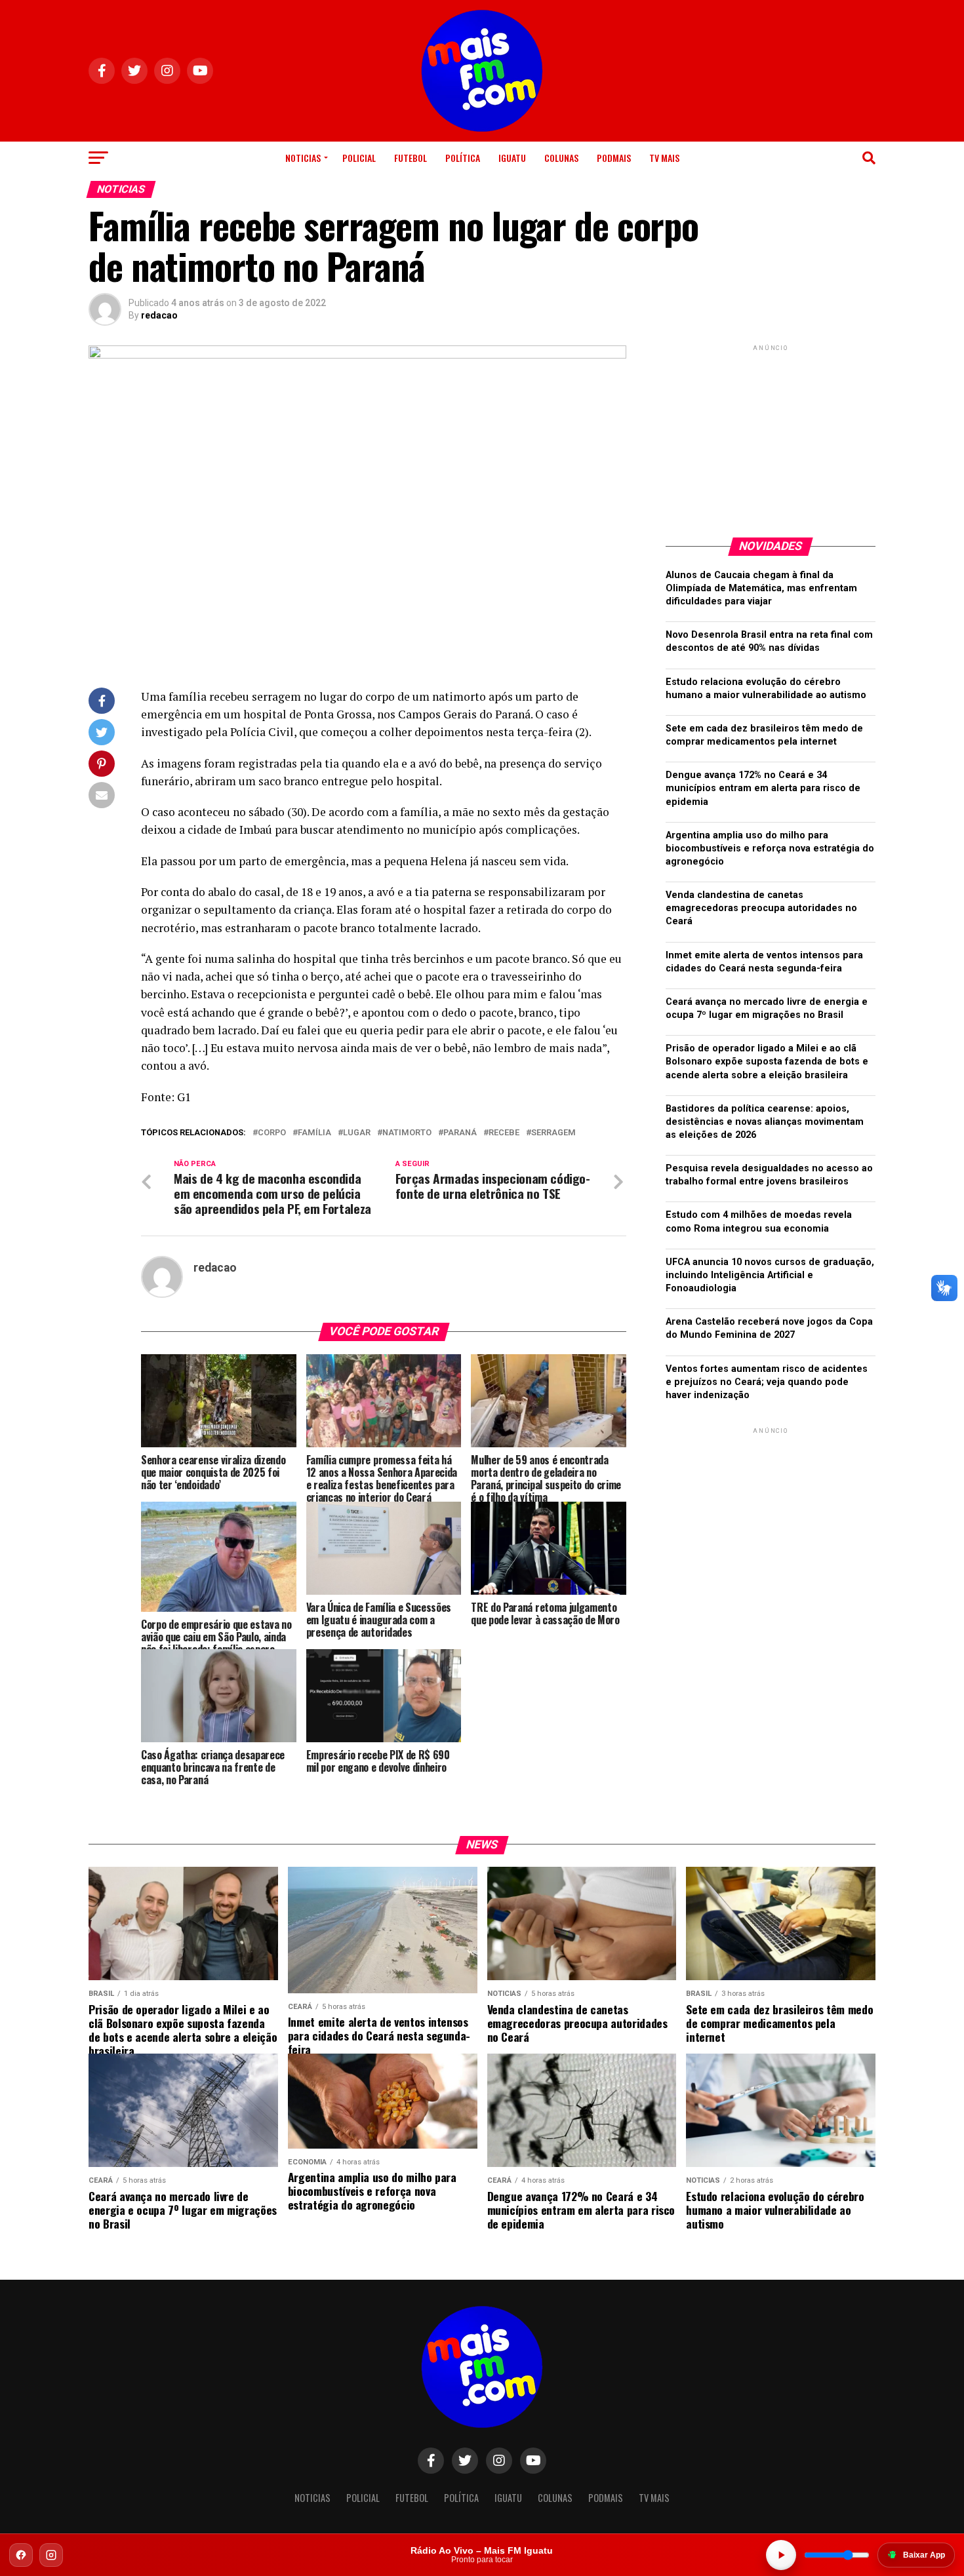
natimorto (407, 1133)
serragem (553, 1133)
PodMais (614, 158)
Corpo (272, 1133)
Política (463, 158)
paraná (460, 1133)
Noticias (303, 158)
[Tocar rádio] (781, 2555)
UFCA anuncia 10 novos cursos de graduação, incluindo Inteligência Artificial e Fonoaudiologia (770, 1275)
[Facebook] (21, 2555)
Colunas (561, 158)
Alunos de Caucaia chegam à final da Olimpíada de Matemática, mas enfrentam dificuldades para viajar (761, 588)
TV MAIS (664, 158)
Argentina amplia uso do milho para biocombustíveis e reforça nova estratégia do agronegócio (770, 849)
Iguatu (512, 158)
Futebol (411, 158)
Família (314, 1133)
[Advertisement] (771, 436)
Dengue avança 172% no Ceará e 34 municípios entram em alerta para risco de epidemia (763, 788)
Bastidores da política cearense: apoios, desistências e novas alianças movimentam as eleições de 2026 (765, 1122)
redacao (159, 315)
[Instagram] (51, 2555)
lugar (357, 1133)
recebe (504, 1133)
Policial (359, 158)
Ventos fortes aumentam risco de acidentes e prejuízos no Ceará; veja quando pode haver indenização (767, 1382)
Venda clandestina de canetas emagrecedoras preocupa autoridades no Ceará (761, 908)
